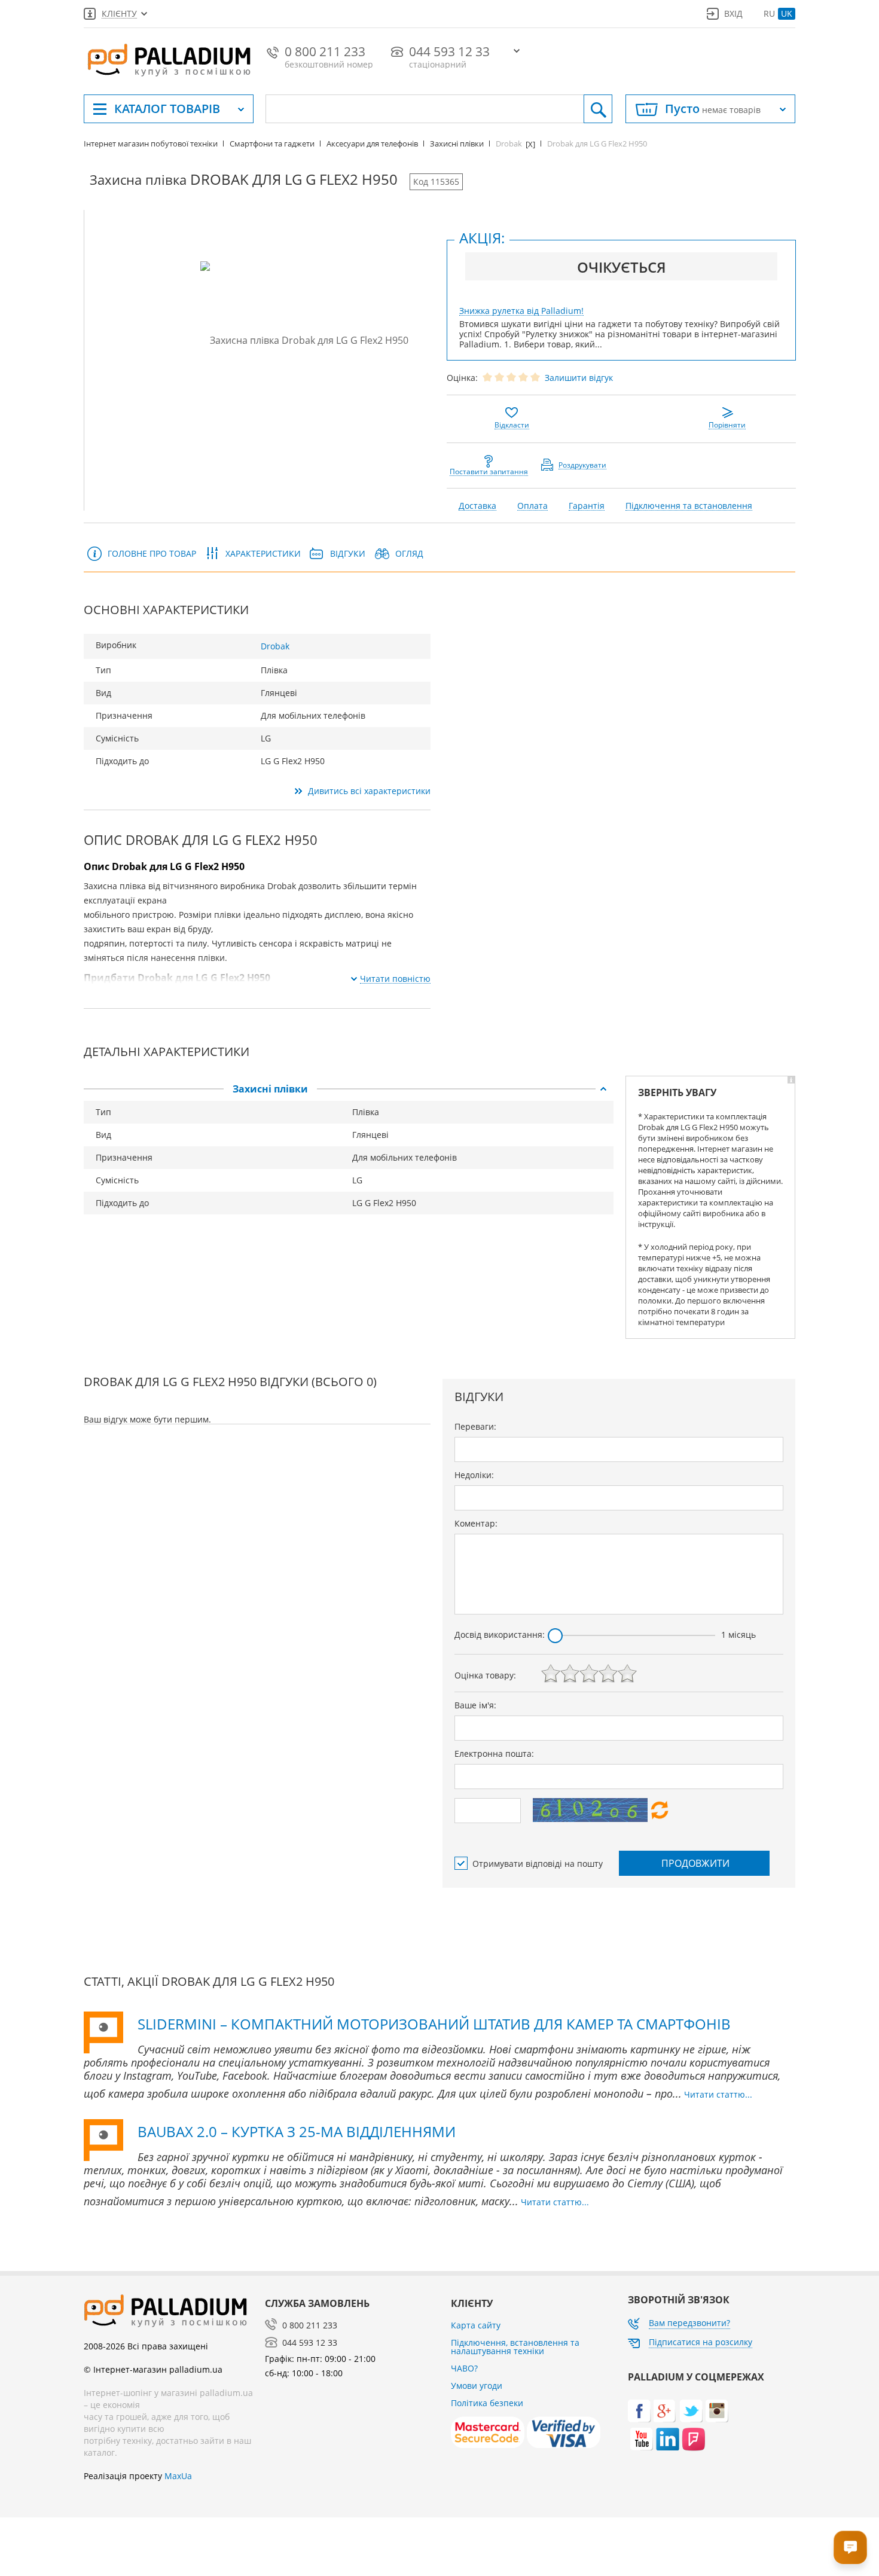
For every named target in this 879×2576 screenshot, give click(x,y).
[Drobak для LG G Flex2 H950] (304, 340)
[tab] (349, 1089)
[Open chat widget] (850, 2547)
